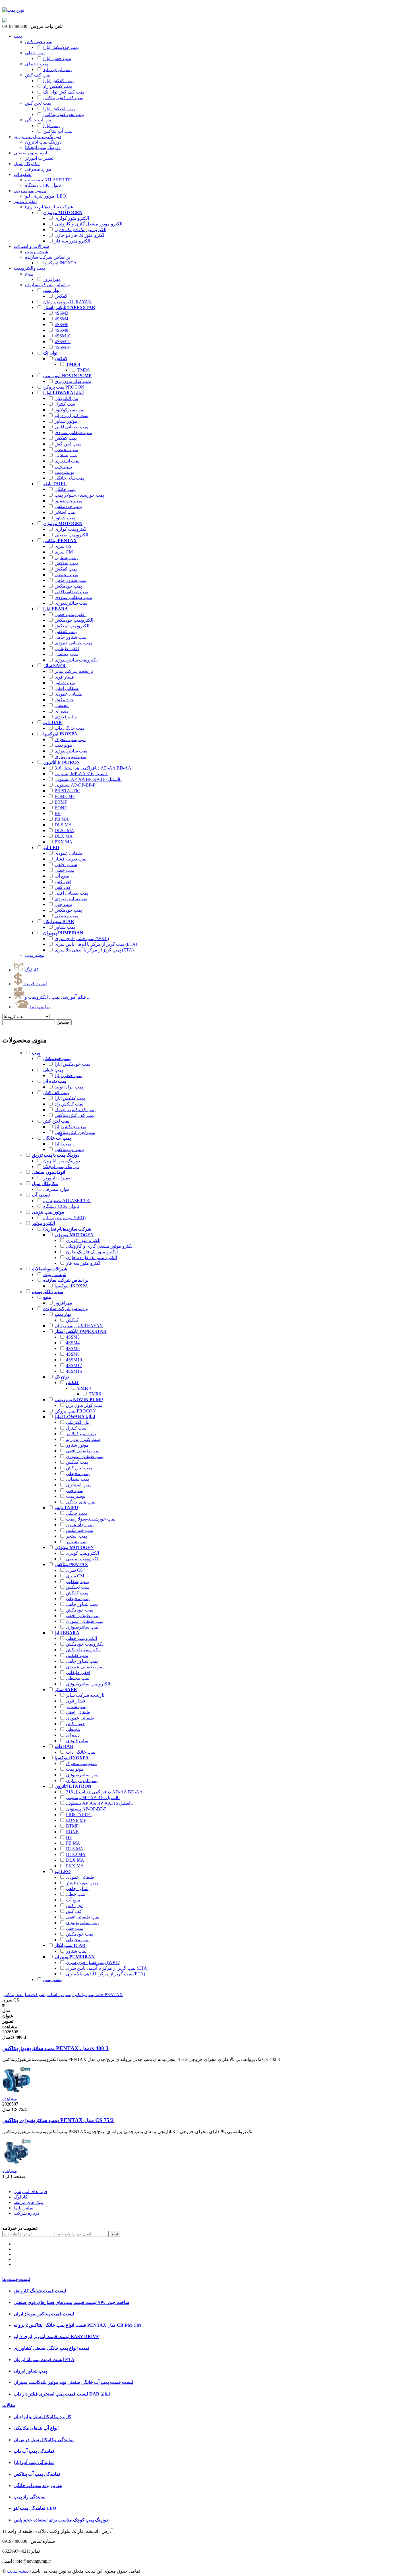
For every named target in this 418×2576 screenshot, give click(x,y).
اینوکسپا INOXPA (60, 263)
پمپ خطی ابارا (57, 58)
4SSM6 (61, 324)
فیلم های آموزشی (30, 2192)
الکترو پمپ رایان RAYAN (67, 302)
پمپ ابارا (51, 126)
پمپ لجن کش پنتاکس (64, 114)
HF (58, 813)
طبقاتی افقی (67, 688)
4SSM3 (61, 313)
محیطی (62, 705)
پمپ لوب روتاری (70, 757)
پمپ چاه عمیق (68, 501)
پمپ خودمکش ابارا (61, 47)
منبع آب (62, 876)
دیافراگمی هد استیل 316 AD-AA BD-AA (93, 768)
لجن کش (63, 882)
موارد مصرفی (56, 1189)
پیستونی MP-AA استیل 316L (81, 774)
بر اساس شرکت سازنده (39, 1995)
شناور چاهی (66, 865)
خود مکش (64, 700)
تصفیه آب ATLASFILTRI (67, 1201)
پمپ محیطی (66, 450)
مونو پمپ (63, 745)
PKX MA (64, 842)
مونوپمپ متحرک (70, 740)
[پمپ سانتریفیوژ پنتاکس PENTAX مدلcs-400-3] (16, 2093)
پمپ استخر (65, 512)
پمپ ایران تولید (57, 70)
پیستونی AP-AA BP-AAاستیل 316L (88, 779)
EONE (61, 808)
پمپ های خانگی (69, 478)
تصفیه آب (23, 174)
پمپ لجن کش (68, 444)
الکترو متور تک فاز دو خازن (80, 235)
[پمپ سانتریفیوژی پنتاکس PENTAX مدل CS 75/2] (16, 2166)
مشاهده (10, 2099)
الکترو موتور (25, 201)
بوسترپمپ (64, 472)
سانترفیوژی (66, 717)
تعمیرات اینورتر (57, 1178)
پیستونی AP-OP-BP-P (75, 785)
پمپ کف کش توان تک (64, 92)
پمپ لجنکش (66, 563)
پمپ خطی (64, 870)
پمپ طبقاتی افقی (71, 427)
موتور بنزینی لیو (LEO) (64, 1218)
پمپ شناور (65, 518)
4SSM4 (61, 319)
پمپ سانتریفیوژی (71, 603)
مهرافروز (52, 279)
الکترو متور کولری (72, 218)
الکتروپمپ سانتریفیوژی (77, 660)
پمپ (18, 36)
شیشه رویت (55, 1274)
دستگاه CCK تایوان (61, 1206)
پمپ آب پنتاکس (58, 131)
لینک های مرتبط (29, 2202)
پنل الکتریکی (66, 398)
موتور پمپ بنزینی (30, 191)
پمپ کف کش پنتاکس (63, 98)
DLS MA (63, 825)
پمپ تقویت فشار (71, 859)
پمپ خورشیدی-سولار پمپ (79, 495)
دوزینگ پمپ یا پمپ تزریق (37, 137)
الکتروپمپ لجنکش (72, 626)
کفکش (61, 296)
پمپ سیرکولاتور (70, 410)
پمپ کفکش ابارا (58, 81)
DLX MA (64, 836)
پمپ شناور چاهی (71, 580)
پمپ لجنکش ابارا (59, 109)
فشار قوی (64, 677)
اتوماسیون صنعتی (30, 153)
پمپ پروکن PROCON (64, 387)
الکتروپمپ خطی (70, 614)
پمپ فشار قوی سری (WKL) (82, 938)
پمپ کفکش (66, 438)
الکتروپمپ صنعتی (71, 535)
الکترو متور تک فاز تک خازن (80, 230)
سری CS (63, 546)
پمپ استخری (67, 461)
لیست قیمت (35, 984)
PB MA (62, 819)
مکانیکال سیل (27, 164)
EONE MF (65, 796)
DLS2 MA (64, 830)
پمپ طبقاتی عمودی (73, 433)
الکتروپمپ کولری (71, 529)
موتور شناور (66, 421)
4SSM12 (63, 342)
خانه (99, 1995)
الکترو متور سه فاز (72, 241)
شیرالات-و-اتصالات (31, 246)
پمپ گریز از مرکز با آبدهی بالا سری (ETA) (94, 950)
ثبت (115, 2234)
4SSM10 (63, 336)
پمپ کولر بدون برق (73, 381)
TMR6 (83, 370)
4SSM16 (63, 347)
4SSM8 (61, 330)
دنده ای (61, 711)
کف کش (63, 887)
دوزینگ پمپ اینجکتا (61, 1166)
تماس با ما (39, 1007)
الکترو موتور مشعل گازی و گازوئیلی (88, 224)
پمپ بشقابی (66, 455)
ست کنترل (65, 404)
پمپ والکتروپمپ (29, 268)
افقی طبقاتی (67, 649)
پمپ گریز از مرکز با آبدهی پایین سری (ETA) (96, 944)
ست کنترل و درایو (72, 415)
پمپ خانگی (65, 489)
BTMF (61, 802)
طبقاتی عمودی (69, 694)
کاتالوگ (31, 970)
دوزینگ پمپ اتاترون (62, 1161)
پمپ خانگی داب (69, 728)
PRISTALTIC (67, 791)
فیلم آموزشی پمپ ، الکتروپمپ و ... (57, 997)
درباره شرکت (26, 2213)
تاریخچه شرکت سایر (74, 671)
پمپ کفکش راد (58, 86)
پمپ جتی (63, 467)
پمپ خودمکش (68, 506)
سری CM (64, 552)
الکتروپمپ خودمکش (74, 620)
